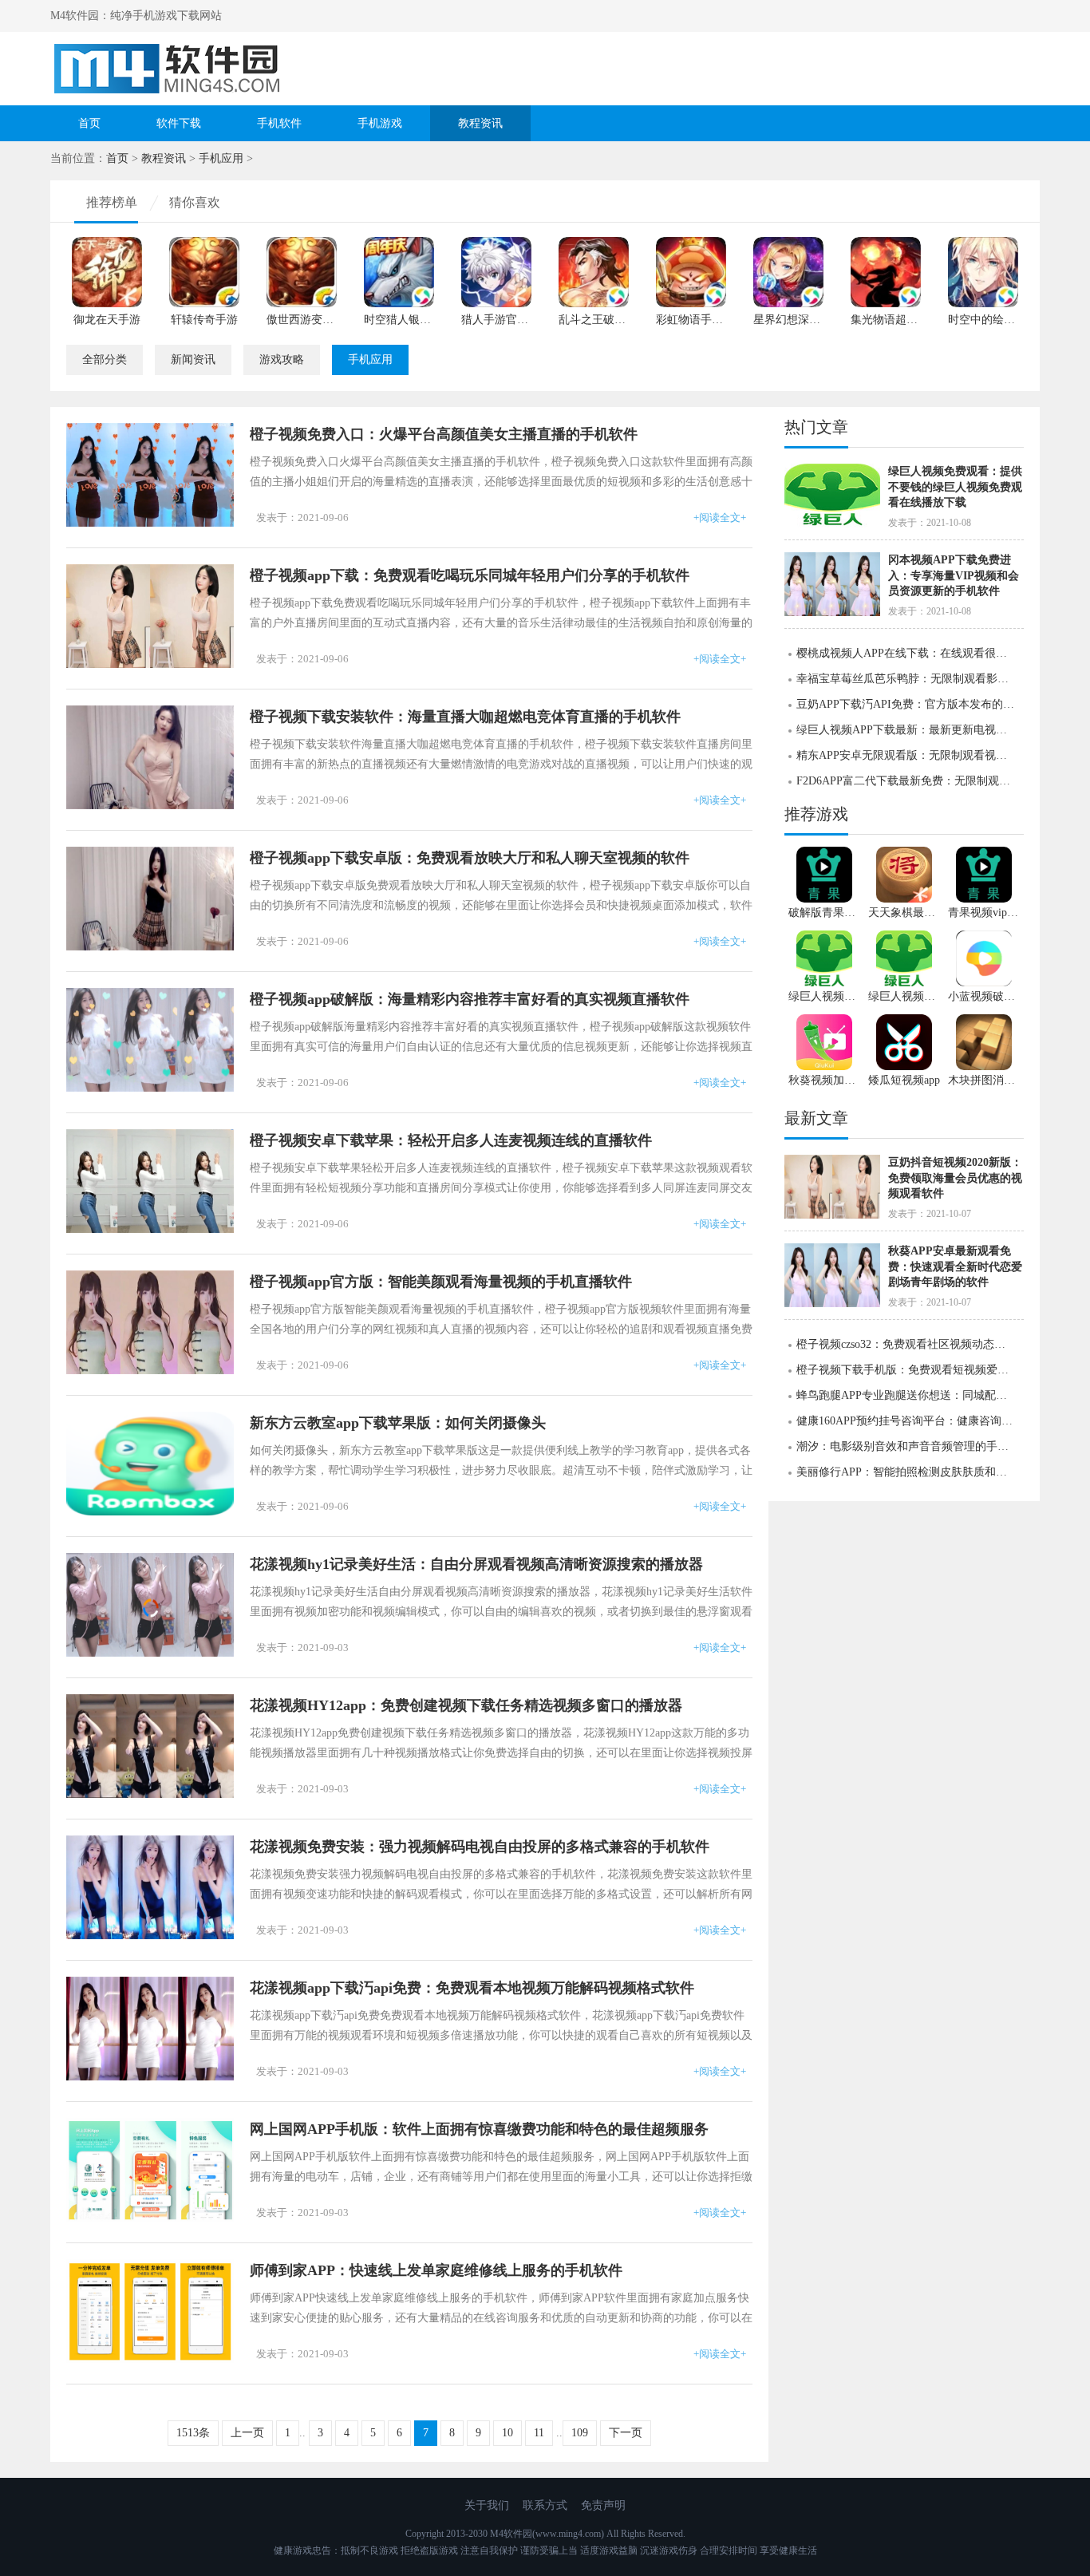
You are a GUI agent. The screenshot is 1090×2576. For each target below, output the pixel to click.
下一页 (626, 2433)
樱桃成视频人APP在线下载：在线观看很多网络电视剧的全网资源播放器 (910, 653)
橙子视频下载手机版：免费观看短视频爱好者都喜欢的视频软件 (910, 1370)
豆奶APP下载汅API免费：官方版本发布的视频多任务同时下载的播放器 (910, 704)
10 (507, 2433)
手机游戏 (380, 123)
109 (580, 2433)
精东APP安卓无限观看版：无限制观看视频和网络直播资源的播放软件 (910, 755)
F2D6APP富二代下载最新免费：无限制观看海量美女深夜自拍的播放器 (910, 781)
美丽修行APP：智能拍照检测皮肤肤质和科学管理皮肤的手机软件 (910, 1472)
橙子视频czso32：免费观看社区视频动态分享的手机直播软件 (910, 1344)
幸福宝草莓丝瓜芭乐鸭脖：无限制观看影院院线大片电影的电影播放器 (910, 679)
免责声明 (603, 2505)
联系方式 (545, 2505)
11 (539, 2433)
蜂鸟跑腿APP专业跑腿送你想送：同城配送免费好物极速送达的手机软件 (910, 1395)
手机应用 (221, 158)
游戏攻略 (282, 360)
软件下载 (179, 123)
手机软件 (279, 123)
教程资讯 (480, 123)
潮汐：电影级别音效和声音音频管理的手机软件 (910, 1446)
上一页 (247, 2433)
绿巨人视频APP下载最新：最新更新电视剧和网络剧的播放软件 (910, 730)
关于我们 (487, 2505)
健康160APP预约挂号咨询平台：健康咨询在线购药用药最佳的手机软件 (910, 1421)
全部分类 (105, 360)
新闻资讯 (193, 360)
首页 (89, 123)
